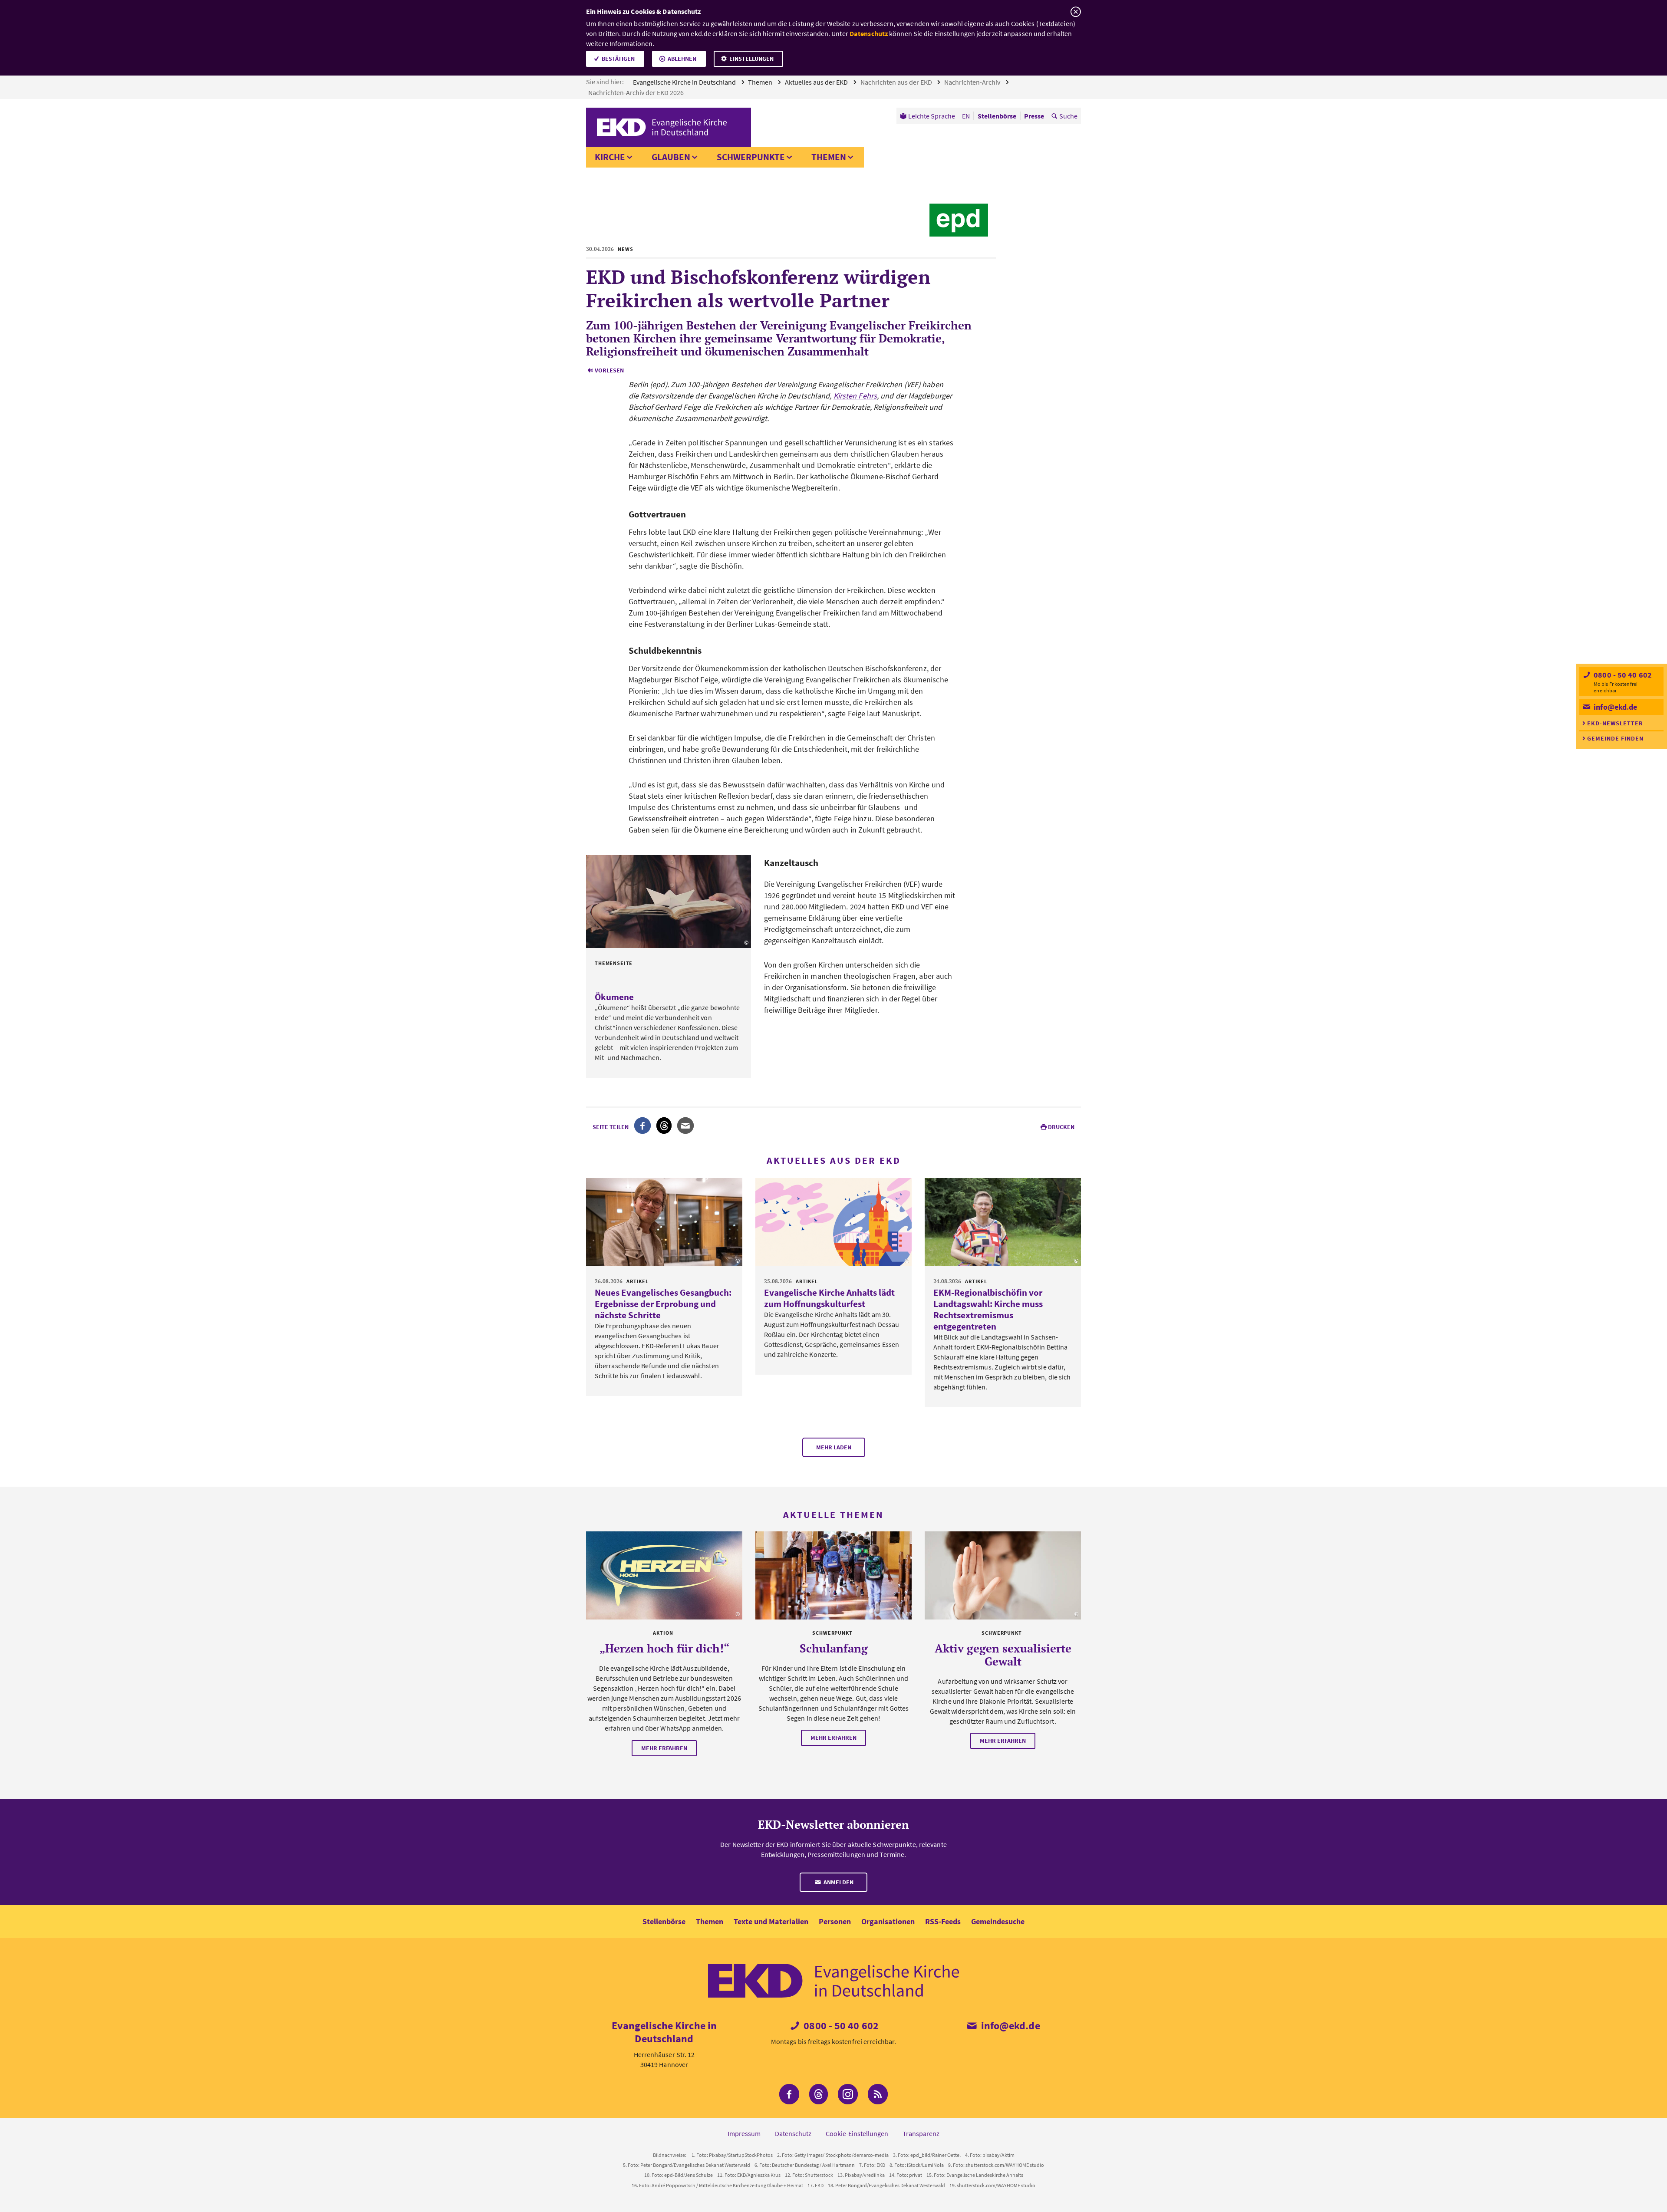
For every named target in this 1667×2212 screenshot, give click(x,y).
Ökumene (614, 997)
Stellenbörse (664, 1921)
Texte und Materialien (771, 1921)
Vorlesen (609, 370)
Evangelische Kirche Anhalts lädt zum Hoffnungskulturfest (829, 1298)
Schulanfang (834, 1648)
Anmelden (838, 1882)
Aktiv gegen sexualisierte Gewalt (1003, 1655)
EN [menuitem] (966, 116)
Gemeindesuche (998, 1921)
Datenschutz (869, 33)
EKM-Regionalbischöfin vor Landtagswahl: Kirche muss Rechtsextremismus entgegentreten (988, 1309)
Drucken (1061, 1127)
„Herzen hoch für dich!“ (664, 1648)
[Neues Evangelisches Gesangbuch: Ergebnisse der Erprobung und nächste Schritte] (664, 1222)
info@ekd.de (1614, 707)
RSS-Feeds (943, 1921)
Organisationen (888, 1921)
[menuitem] (927, 116)
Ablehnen (682, 59)
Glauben (671, 157)
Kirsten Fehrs (855, 396)
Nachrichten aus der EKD (897, 82)
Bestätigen (618, 59)
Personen (835, 1921)
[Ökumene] (669, 902)
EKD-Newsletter (1615, 723)
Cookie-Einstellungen (857, 2133)
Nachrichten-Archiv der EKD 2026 (637, 92)
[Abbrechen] (1076, 12)
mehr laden (834, 1447)
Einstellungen (751, 59)
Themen (761, 82)
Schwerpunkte (751, 157)
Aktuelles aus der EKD (817, 82)
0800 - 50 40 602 (1622, 675)
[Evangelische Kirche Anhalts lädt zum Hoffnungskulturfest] (833, 1222)
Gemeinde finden (1615, 738)
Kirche (610, 157)
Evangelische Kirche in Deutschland (685, 82)
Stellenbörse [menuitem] (997, 116)
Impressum (744, 2133)
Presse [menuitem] (1034, 116)
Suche (1068, 116)
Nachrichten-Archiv (973, 82)
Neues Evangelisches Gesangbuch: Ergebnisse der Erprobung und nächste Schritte (663, 1304)
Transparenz (921, 2133)
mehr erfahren (664, 1748)
